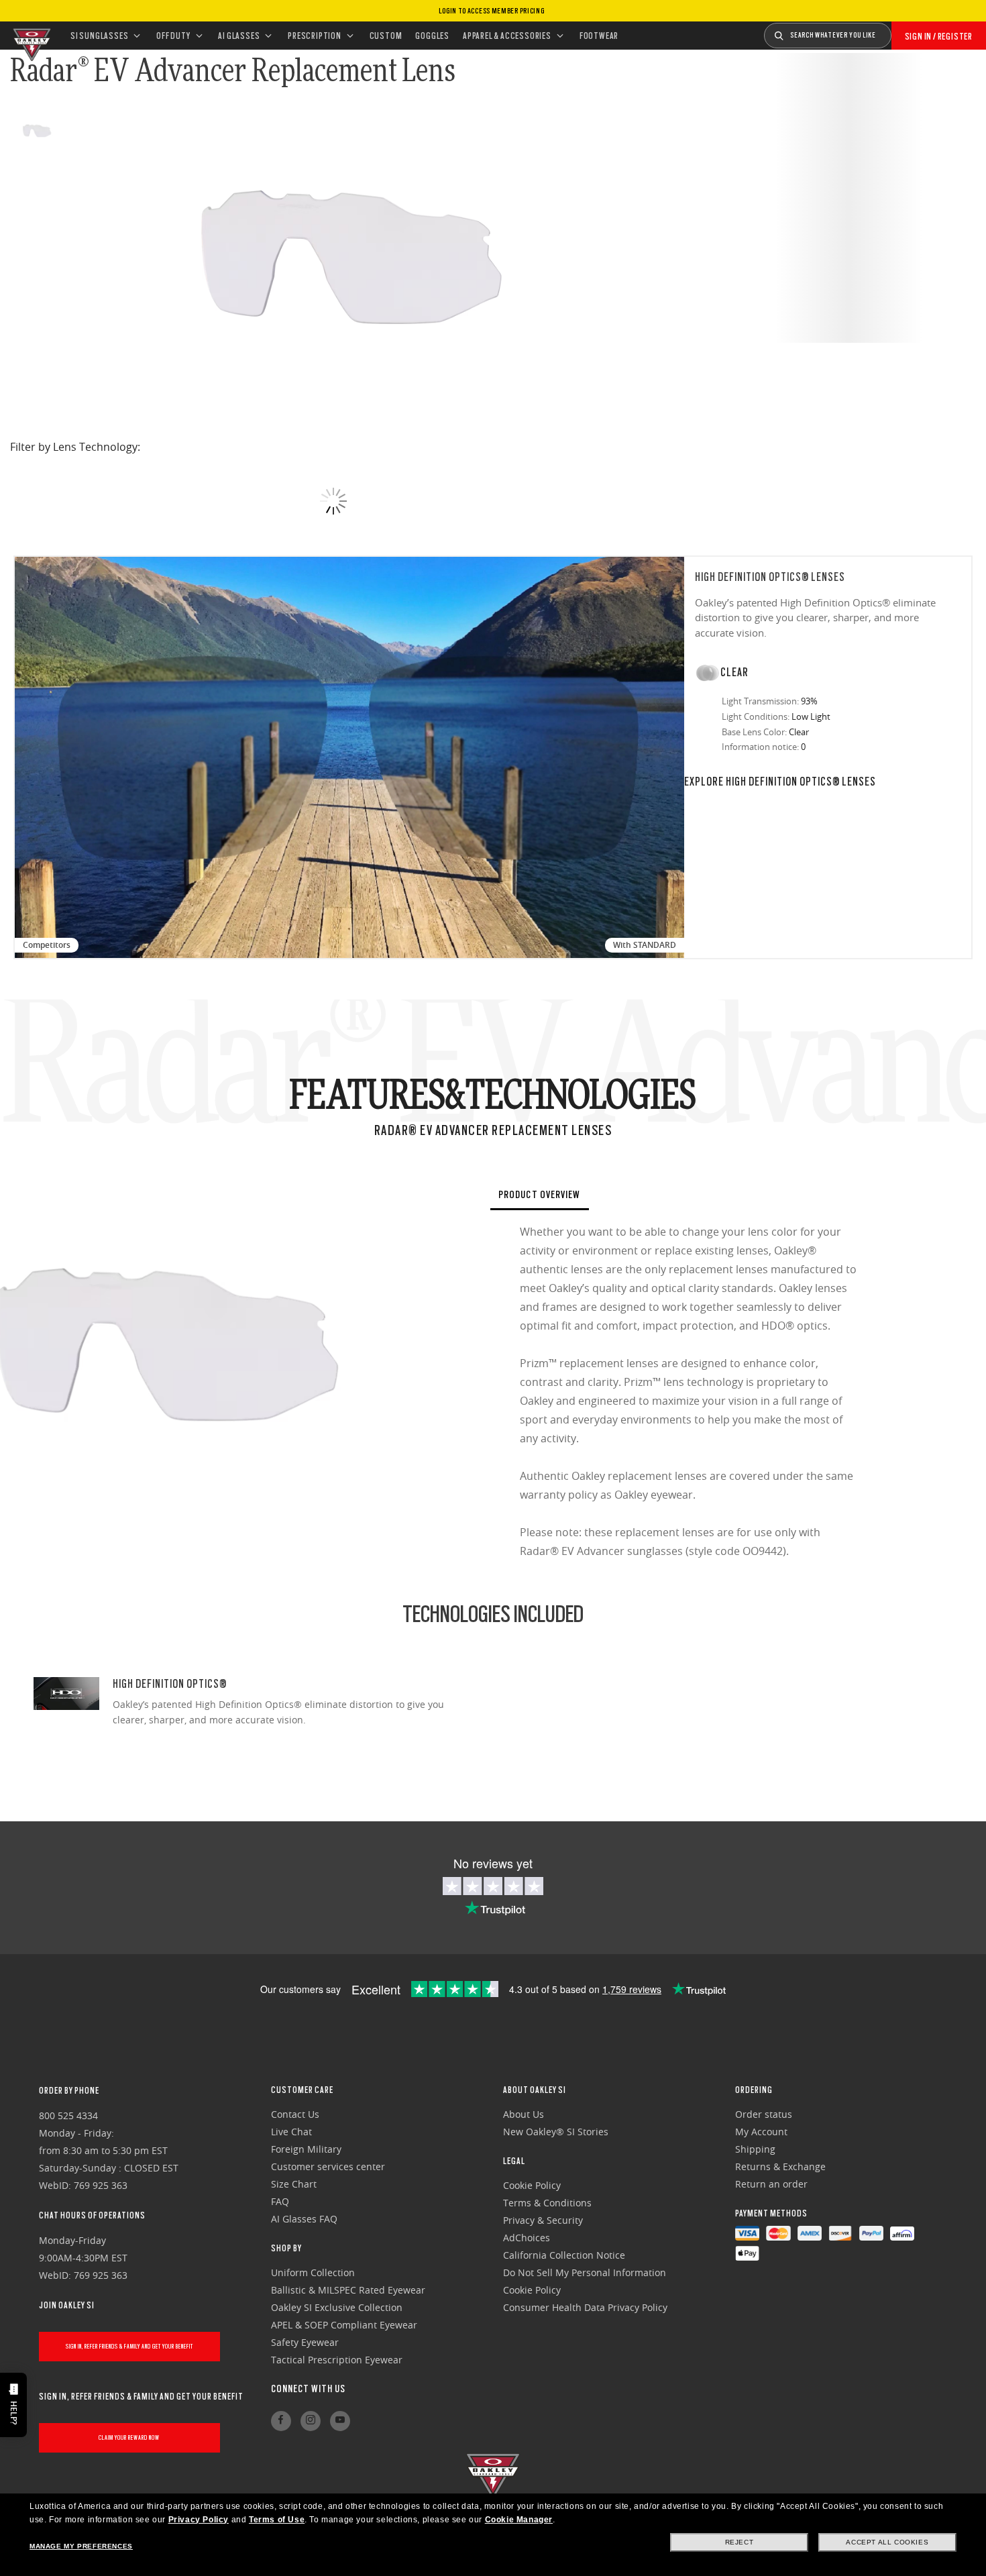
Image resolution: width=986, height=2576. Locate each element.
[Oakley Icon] (30, 36)
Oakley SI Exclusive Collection (337, 2307)
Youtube (340, 2421)
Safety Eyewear (305, 2342)
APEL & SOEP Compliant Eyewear (344, 2325)
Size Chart (294, 2184)
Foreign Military (306, 2149)
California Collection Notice (564, 2255)
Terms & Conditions (547, 2203)
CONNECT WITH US (308, 2389)
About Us (524, 2114)
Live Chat (291, 2132)
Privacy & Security (543, 2220)
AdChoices (527, 2238)
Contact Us (295, 2114)
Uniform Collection (313, 2272)
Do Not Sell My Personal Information (585, 2272)
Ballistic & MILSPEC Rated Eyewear (348, 2290)
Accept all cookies (887, 2542)
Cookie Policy (532, 2185)
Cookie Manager (519, 2520)
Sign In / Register (939, 36)
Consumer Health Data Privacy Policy (585, 2307)
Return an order (771, 2184)
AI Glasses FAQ (304, 2219)
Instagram (311, 2421)
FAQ (280, 2201)
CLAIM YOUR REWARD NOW (129, 2437)
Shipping (755, 2149)
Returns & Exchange (780, 2166)
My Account (761, 2132)
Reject (739, 2542)
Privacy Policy (199, 2520)
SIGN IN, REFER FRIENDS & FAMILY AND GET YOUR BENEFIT (129, 2346)
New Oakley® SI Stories (556, 2132)
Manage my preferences (81, 2546)
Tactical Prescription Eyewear (337, 2360)
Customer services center (328, 2166)
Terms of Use (277, 2520)
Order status (764, 2114)
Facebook (281, 2421)
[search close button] (901, 31)
